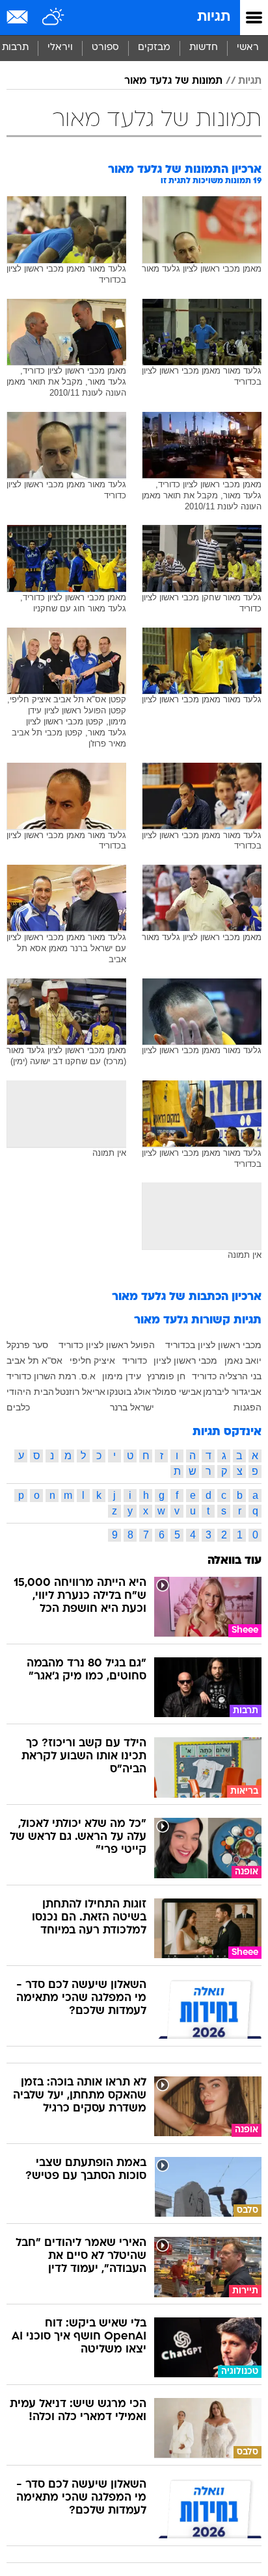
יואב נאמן (243, 1360)
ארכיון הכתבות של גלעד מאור (187, 1297)
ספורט (105, 48)
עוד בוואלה (235, 1561)
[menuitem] (203, 48)
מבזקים (154, 48)
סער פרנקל (27, 1345)
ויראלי (60, 48)
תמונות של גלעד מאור (173, 81)
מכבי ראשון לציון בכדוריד (213, 1345)
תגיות (214, 17)
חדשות (204, 48)
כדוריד (135, 1360)
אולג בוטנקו (129, 1392)
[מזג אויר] (54, 18)
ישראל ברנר (132, 1407)
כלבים (18, 1407)
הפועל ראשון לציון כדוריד (107, 1345)
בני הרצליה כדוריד (227, 1376)
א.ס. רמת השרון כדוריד (51, 1376)
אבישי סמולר (177, 1392)
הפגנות (248, 1407)
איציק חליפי (92, 1360)
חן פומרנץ (166, 1376)
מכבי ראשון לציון (185, 1360)
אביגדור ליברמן (232, 1392)
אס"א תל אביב (34, 1360)
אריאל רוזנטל (80, 1392)
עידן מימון (122, 1376)
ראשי (248, 48)
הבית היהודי (30, 1392)
